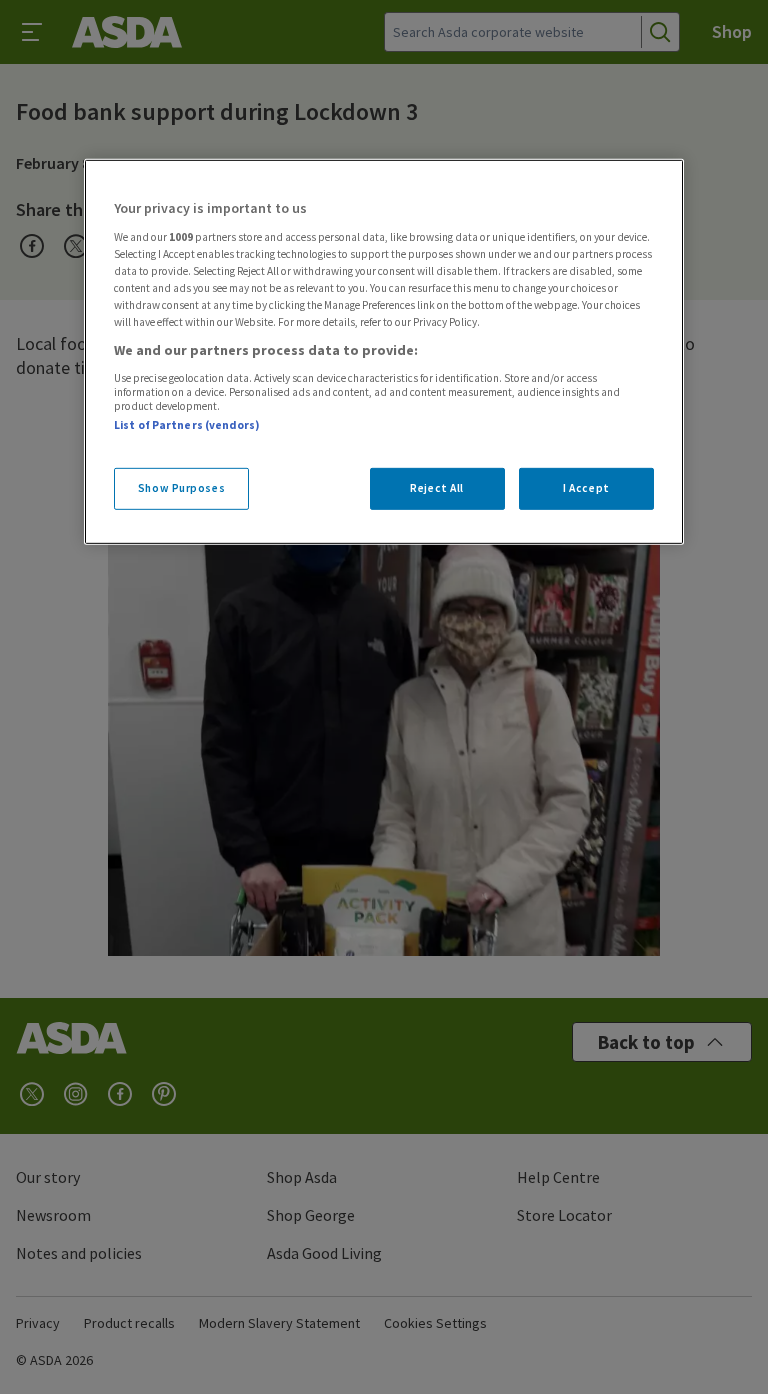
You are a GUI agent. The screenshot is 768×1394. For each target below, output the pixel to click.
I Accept (586, 488)
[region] (384, 352)
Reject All (437, 488)
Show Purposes (181, 488)
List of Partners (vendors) (187, 424)
